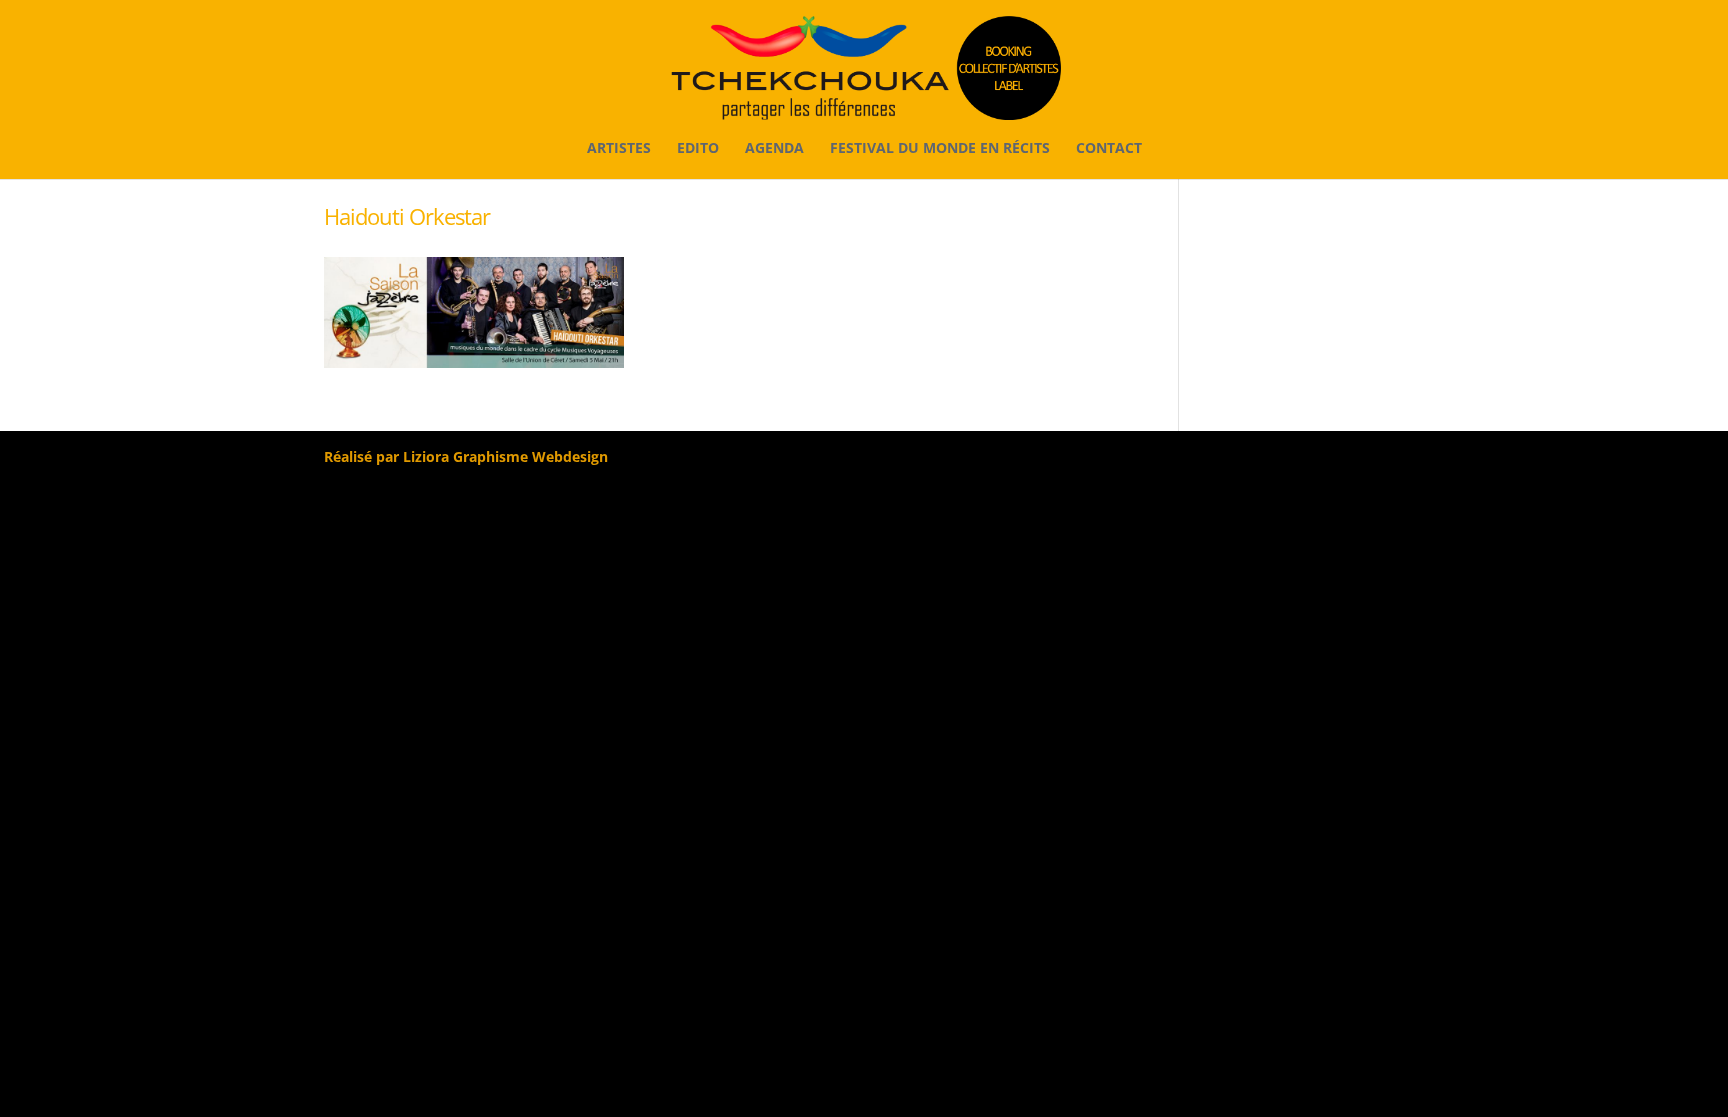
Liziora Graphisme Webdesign (505, 456)
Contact (1109, 149)
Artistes (619, 149)
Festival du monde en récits (940, 149)
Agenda (774, 149)
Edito (698, 149)
